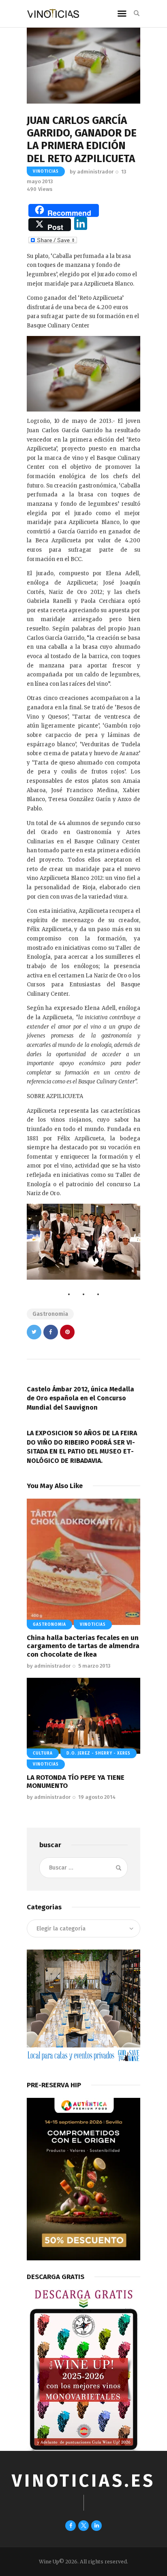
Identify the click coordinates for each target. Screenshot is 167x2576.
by (92, 172)
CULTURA (43, 1753)
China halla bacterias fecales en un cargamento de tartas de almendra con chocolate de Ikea (83, 1646)
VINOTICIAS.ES (83, 2481)
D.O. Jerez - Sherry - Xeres (98, 1753)
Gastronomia (50, 1314)
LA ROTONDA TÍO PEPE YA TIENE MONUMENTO (76, 1782)
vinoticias (46, 171)
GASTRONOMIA (49, 1625)
